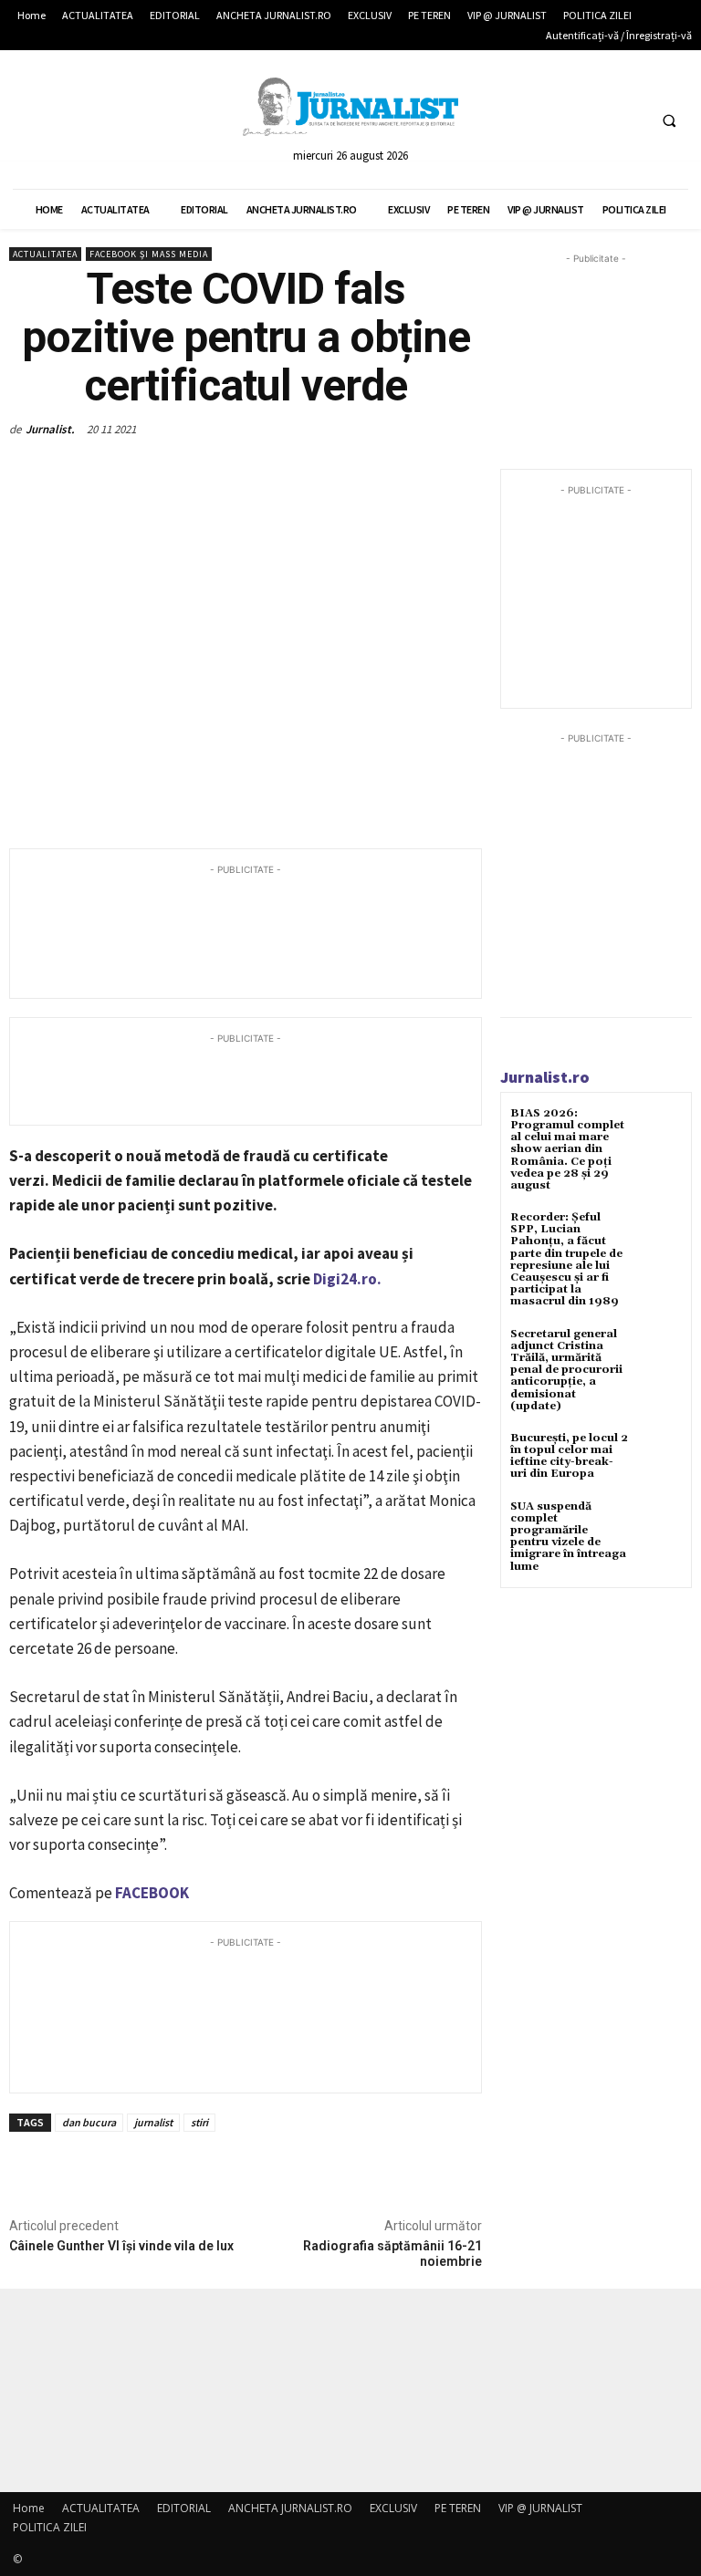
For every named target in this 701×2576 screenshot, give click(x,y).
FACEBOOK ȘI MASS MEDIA (149, 254)
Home (29, 2508)
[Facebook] (562, 120)
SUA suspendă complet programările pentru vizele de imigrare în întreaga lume (568, 1537)
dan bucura (89, 2122)
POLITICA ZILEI (50, 2527)
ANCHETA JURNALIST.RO (290, 2508)
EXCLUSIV (393, 2508)
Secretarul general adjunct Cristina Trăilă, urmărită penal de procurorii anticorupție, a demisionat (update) (566, 1370)
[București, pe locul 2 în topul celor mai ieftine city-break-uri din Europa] (659, 1454)
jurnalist (153, 2122)
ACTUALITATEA (45, 254)
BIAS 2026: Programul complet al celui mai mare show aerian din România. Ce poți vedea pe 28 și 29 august (567, 1149)
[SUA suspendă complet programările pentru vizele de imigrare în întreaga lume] (659, 1523)
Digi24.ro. (347, 1279)
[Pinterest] (225, 472)
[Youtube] (629, 120)
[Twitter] (596, 120)
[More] (309, 472)
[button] (669, 120)
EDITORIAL (184, 2508)
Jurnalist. (50, 429)
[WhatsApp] (267, 472)
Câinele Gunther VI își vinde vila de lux (121, 2246)
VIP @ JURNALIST (540, 2508)
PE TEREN (458, 2508)
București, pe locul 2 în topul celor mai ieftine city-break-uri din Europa (569, 1456)
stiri (199, 2122)
